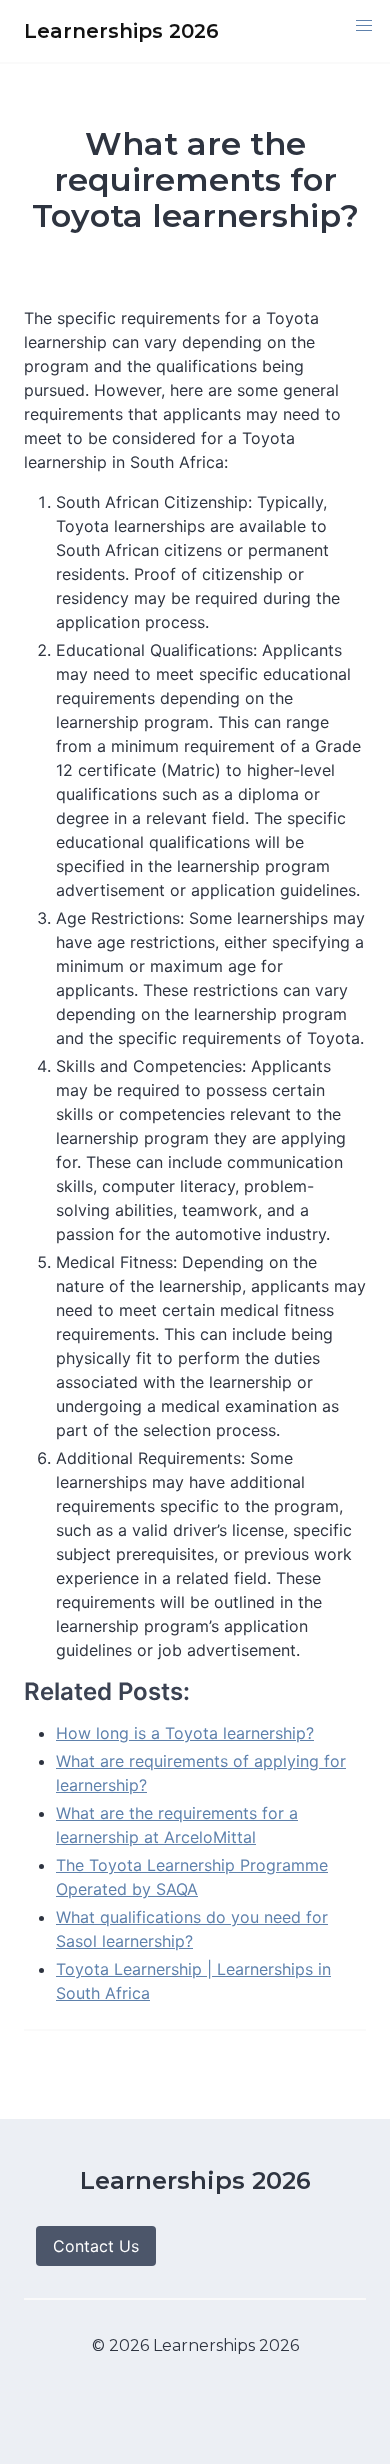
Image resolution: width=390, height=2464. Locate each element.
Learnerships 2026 (195, 2180)
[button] (364, 26)
